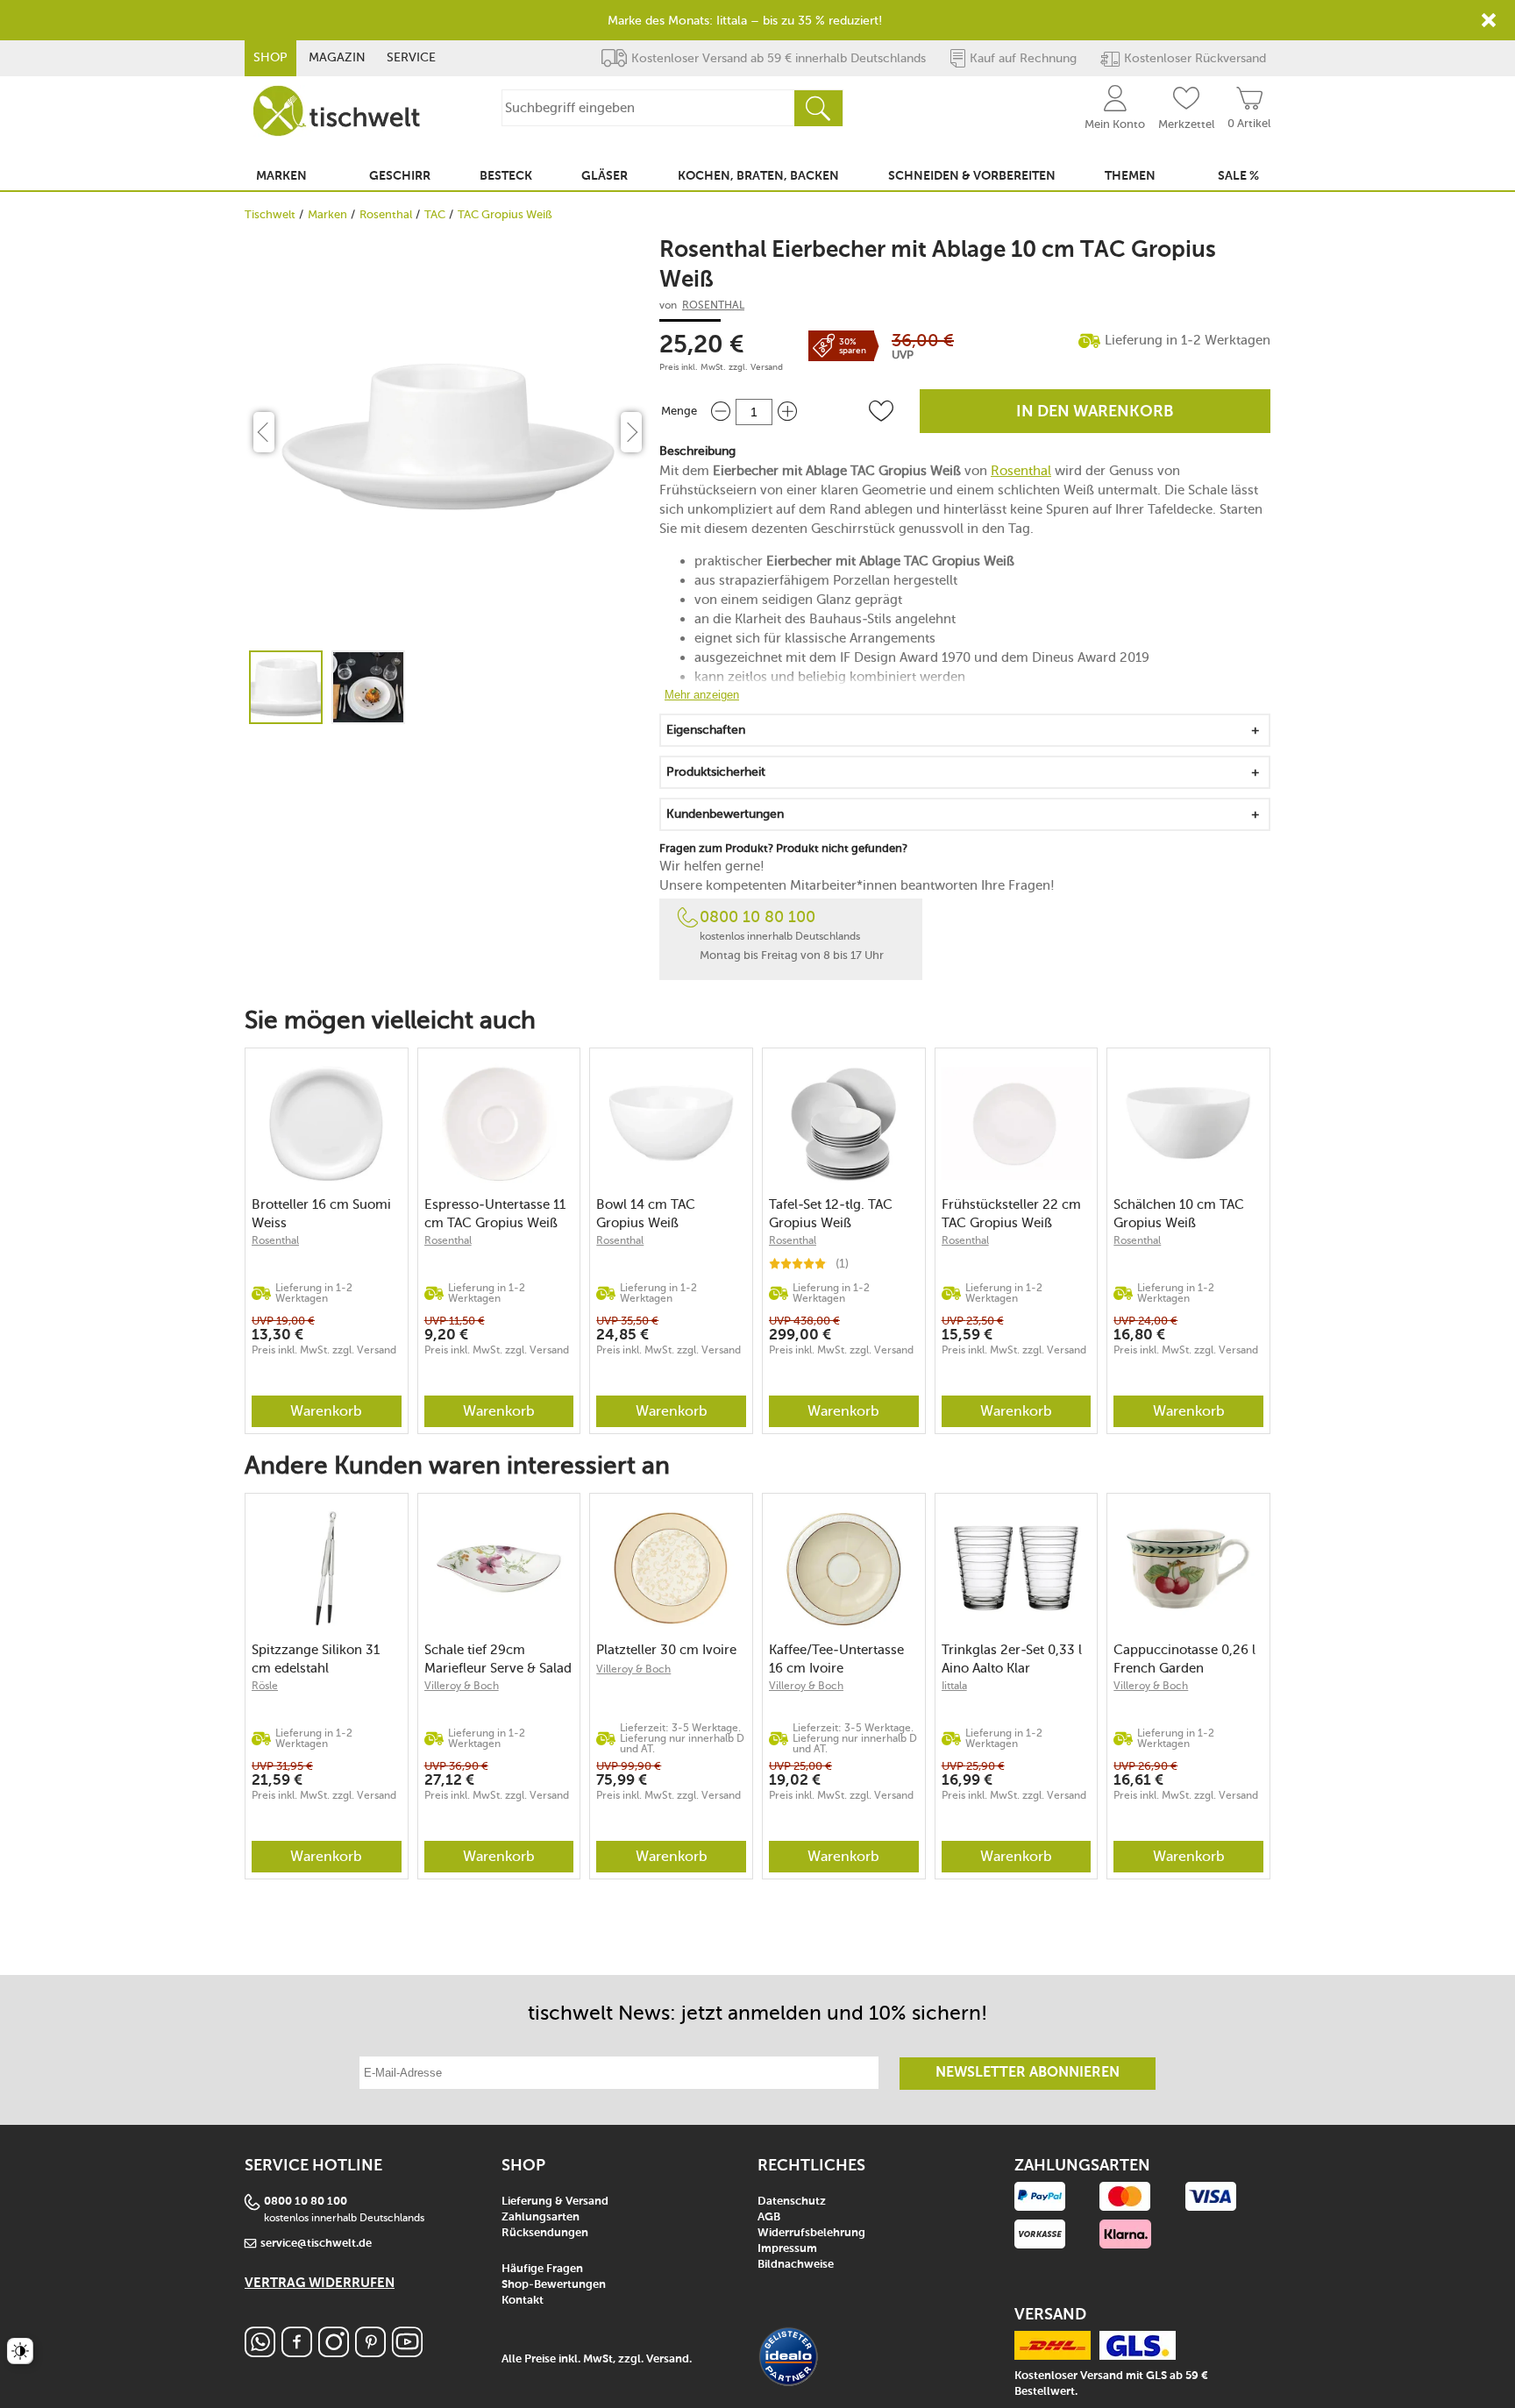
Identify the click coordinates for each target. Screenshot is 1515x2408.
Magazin (337, 57)
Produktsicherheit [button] (716, 772)
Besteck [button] (506, 176)
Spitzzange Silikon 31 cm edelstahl (316, 1659)
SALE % (1238, 176)
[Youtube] (407, 2352)
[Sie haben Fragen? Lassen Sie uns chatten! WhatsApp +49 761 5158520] (260, 2352)
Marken (327, 214)
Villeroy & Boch (462, 1686)
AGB (769, 2217)
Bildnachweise (796, 2265)
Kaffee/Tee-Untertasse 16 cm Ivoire (836, 1659)
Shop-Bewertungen (554, 2285)
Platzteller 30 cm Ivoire (666, 1650)
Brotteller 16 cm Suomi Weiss (321, 1214)
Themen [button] (1130, 176)
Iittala (954, 1686)
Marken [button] (281, 176)
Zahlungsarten (541, 2217)
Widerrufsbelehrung (811, 2233)
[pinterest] (370, 2352)
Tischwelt (270, 214)
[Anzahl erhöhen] (787, 412)
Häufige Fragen (542, 2269)
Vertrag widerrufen (320, 2283)
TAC (435, 214)
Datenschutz (792, 2202)
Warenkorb (326, 1411)
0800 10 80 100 (757, 917)
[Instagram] (334, 2352)
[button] (881, 411)
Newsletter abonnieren (1028, 2073)
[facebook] (297, 2352)
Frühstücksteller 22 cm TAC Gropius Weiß (1011, 1214)
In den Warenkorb (1095, 412)
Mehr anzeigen (702, 695)
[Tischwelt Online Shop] (337, 111)
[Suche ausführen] (818, 108)
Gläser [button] (605, 176)
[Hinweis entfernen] (1489, 20)
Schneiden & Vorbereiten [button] (972, 176)
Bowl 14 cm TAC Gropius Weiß (646, 1214)
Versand (767, 367)
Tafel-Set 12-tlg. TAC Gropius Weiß (831, 1214)
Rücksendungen (545, 2233)
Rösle (265, 1686)
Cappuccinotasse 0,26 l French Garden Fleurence (1184, 1659)
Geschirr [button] (400, 176)
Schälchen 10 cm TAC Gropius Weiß (1179, 1214)
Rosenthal (386, 214)
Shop (270, 57)
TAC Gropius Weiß (505, 214)
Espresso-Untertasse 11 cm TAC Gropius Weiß (495, 1214)
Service (411, 57)
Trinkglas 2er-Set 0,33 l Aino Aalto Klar (1012, 1659)
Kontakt (523, 2301)
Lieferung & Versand (555, 2202)
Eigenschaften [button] (706, 730)
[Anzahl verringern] (721, 412)
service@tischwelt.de (316, 2244)
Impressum (787, 2249)
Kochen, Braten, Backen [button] (758, 176)
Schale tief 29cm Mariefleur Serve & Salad (498, 1659)
